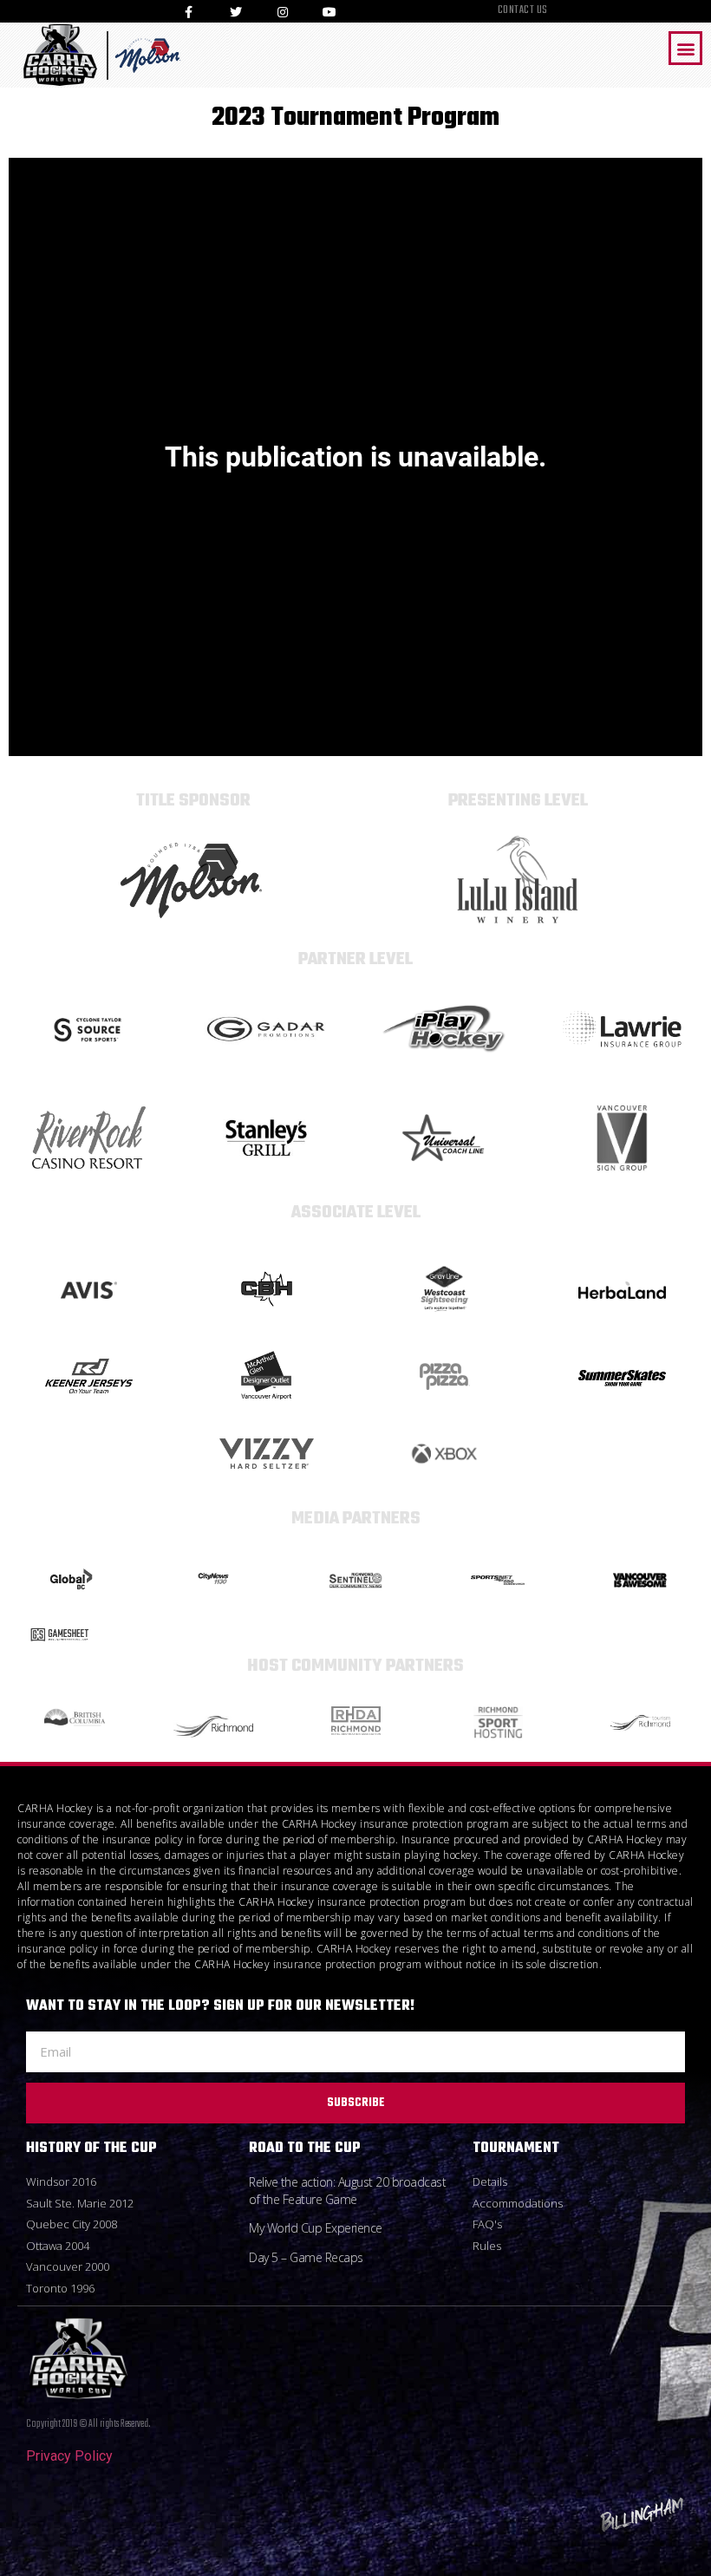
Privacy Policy (69, 2456)
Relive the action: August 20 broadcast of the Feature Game (347, 2191)
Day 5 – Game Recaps (306, 2257)
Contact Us (523, 11)
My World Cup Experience (316, 2228)
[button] (685, 48)
